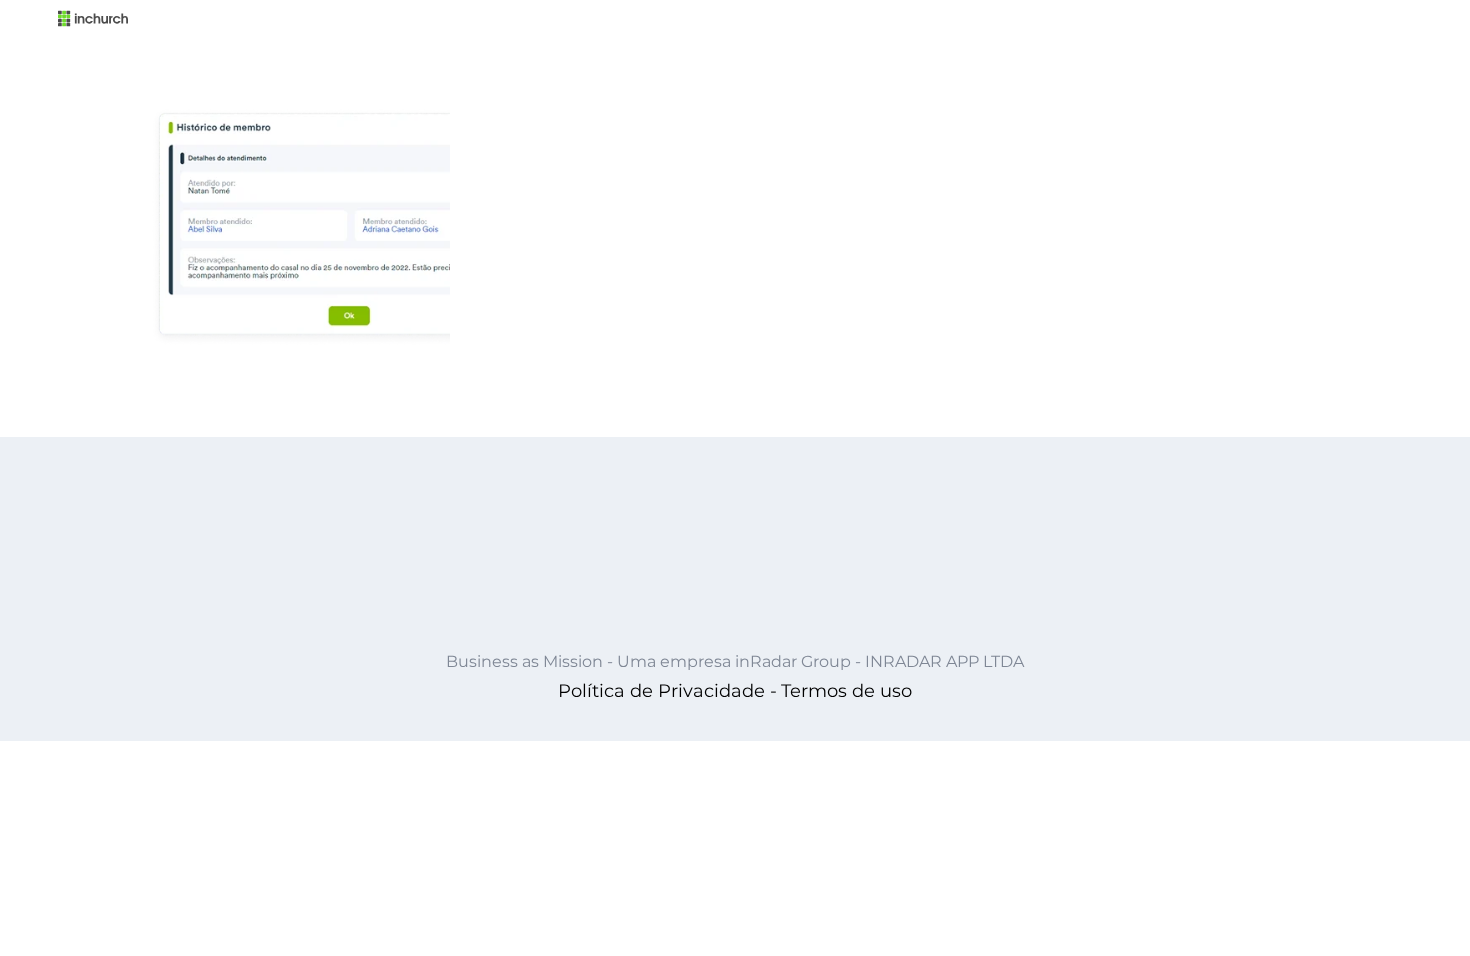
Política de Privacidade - (667, 691)
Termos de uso (846, 691)
